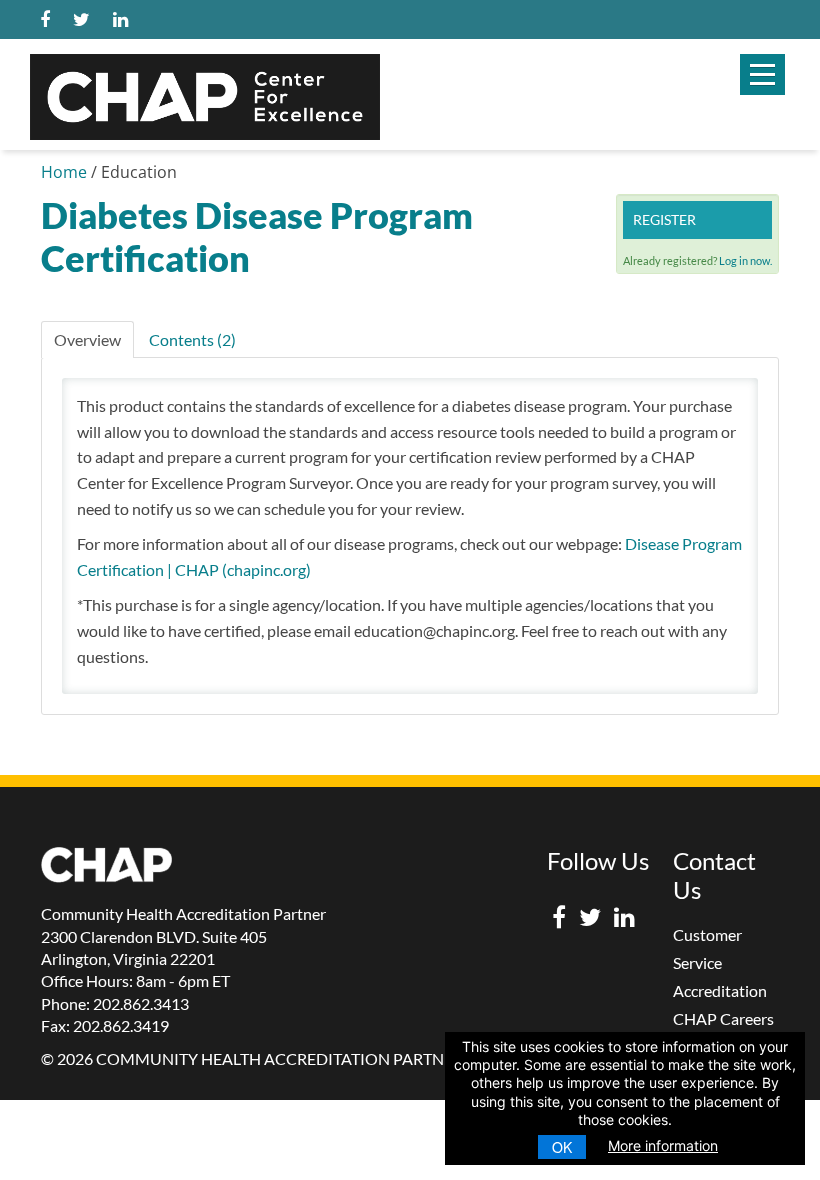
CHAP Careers (723, 1018)
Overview (87, 339)
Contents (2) (192, 339)
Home (64, 172)
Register (664, 219)
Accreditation (720, 990)
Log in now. (745, 260)
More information (663, 1145)
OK (562, 1147)
